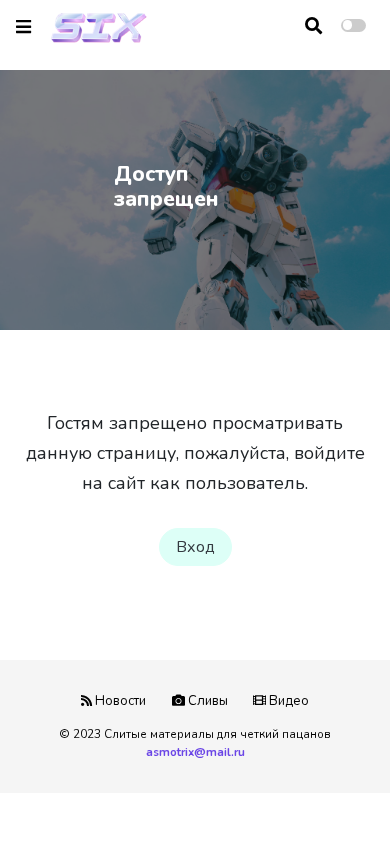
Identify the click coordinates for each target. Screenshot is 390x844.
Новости (119, 701)
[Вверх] (332, 790)
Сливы (206, 701)
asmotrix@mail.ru (195, 752)
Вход (195, 547)
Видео (287, 701)
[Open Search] (313, 26)
